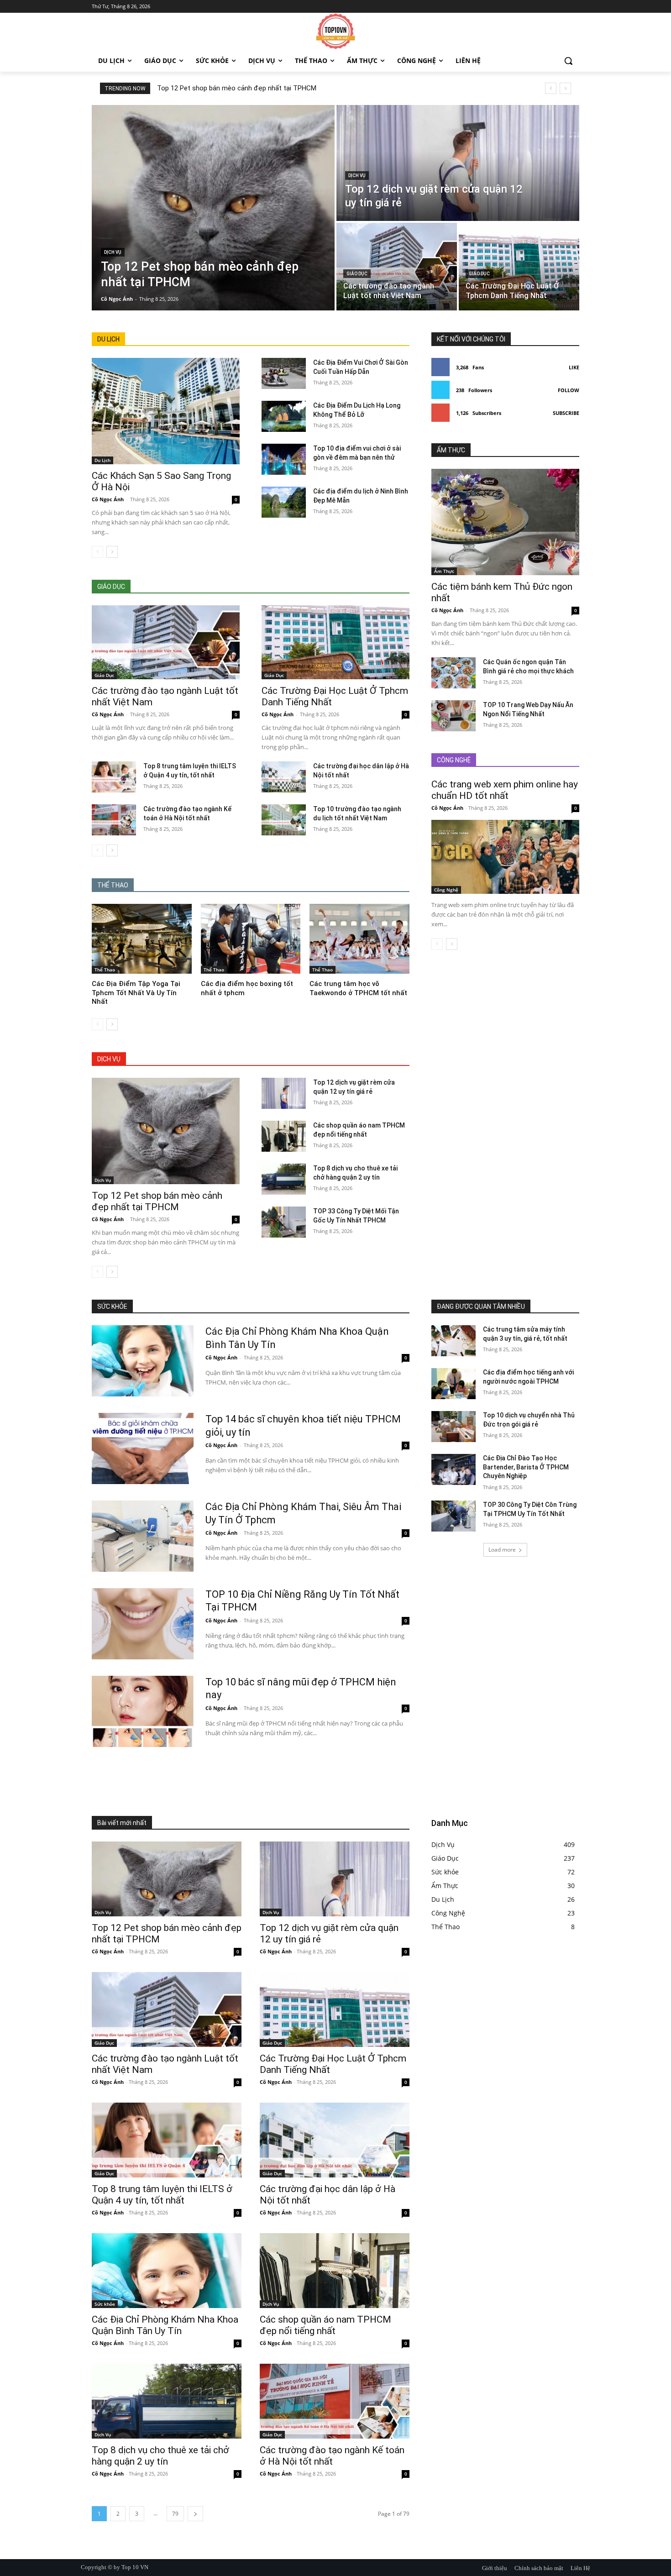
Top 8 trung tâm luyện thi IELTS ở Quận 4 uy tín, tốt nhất (162, 2195)
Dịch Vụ (113, 252)
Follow (569, 390)
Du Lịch (102, 460)
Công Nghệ (446, 890)
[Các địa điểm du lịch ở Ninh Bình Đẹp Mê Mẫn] (284, 502)
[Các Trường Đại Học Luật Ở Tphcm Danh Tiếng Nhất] (519, 267)
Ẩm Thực (444, 571)
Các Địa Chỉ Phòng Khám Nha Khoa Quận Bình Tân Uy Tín (165, 2325)
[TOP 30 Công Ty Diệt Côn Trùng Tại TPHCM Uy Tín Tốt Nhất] (453, 1516)
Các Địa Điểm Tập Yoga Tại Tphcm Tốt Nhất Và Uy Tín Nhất (136, 993)
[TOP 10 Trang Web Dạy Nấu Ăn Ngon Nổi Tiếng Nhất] (453, 716)
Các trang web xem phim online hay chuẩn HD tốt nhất (505, 790)
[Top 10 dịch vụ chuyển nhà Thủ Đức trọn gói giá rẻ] (453, 1427)
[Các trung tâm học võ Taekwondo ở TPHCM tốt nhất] (359, 939)
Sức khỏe (105, 2304)
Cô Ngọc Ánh (108, 499)
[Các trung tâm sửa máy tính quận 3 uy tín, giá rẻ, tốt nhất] (453, 1341)
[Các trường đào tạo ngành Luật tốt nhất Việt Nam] (397, 267)
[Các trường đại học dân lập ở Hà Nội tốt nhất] (284, 777)
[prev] (551, 88)
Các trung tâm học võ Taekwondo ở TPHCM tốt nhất (358, 988)
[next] (565, 88)
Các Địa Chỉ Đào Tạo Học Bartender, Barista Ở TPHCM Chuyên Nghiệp (526, 1467)
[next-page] (112, 552)
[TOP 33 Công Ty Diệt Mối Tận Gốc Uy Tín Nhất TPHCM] (284, 1222)
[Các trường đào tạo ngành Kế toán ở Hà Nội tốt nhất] (114, 820)
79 (175, 2514)
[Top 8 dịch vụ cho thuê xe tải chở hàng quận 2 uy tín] (284, 1179)
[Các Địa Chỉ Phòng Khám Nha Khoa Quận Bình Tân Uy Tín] (143, 1361)
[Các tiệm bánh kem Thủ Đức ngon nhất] (505, 522)
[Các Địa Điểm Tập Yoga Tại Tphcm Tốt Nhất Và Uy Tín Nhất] (142, 939)
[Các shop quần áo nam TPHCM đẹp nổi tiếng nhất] (284, 1136)
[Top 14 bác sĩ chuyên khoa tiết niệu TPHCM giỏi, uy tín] (143, 1448)
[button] (568, 61)
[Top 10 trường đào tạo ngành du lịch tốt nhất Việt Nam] (284, 820)
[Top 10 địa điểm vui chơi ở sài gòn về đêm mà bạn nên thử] (284, 459)
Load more (502, 1550)
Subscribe (566, 413)
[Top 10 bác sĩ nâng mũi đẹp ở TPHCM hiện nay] (143, 1711)
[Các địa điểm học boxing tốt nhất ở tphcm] (251, 939)
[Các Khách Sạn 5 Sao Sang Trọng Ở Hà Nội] (166, 411)
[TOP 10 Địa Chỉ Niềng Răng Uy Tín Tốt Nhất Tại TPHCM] (143, 1624)
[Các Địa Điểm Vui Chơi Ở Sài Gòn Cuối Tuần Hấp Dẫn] (284, 373)
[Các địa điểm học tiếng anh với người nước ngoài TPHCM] (453, 1384)
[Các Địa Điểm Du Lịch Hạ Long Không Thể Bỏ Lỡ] (284, 416)
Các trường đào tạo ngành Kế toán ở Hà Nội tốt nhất (332, 2456)
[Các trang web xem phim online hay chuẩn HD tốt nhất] (505, 857)
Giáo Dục (357, 274)
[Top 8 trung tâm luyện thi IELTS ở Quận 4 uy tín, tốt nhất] (114, 777)
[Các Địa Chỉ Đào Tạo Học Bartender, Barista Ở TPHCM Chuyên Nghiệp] (453, 1469)
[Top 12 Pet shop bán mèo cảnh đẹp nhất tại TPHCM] (213, 208)
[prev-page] (97, 552)
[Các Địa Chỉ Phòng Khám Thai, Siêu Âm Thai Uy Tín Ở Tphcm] (143, 1536)
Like (574, 367)
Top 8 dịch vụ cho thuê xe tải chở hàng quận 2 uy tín (160, 2456)
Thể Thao (105, 970)
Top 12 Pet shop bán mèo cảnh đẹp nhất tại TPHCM (237, 88)
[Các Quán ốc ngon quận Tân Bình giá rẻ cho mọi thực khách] (453, 673)
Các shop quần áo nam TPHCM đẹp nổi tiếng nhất (325, 2325)
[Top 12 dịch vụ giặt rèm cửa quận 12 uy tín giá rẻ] (458, 163)
